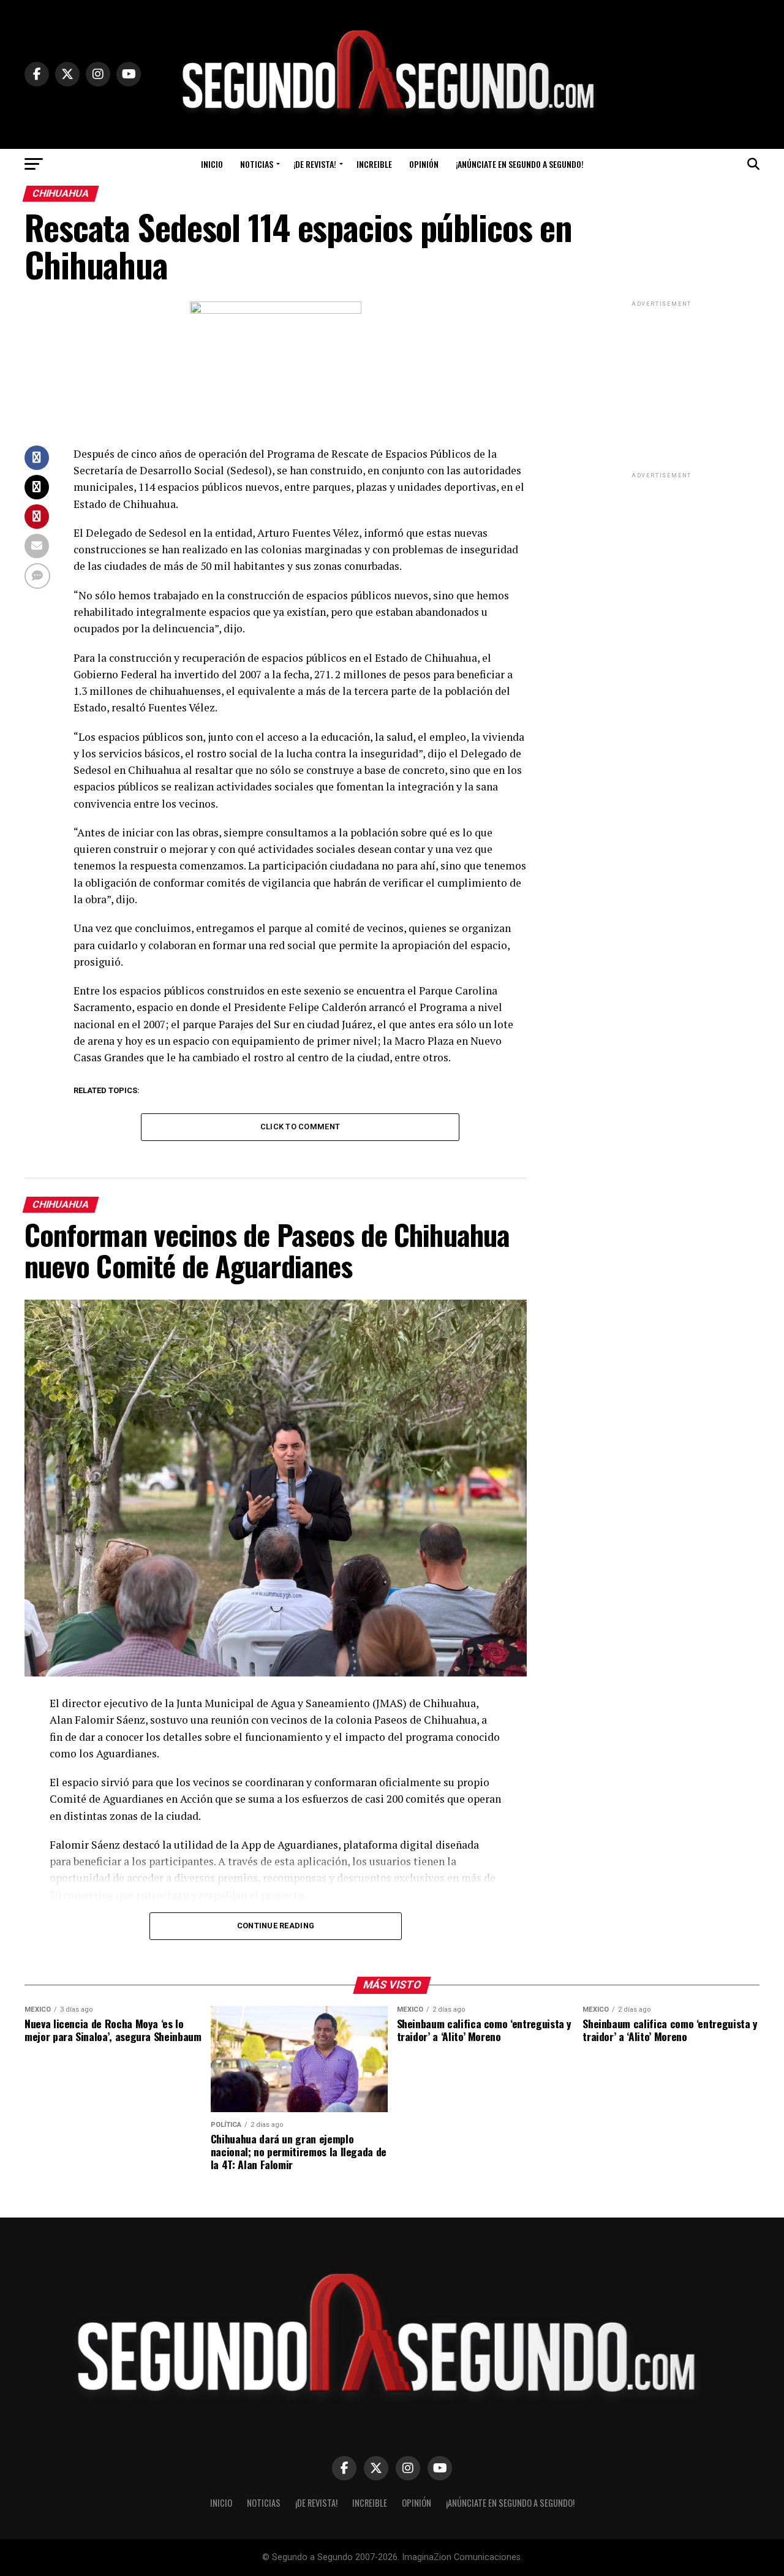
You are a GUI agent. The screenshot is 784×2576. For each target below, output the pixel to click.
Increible (374, 164)
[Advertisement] (661, 386)
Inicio (212, 164)
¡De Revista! (315, 164)
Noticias (257, 164)
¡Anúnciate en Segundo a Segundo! (520, 164)
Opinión (424, 164)
